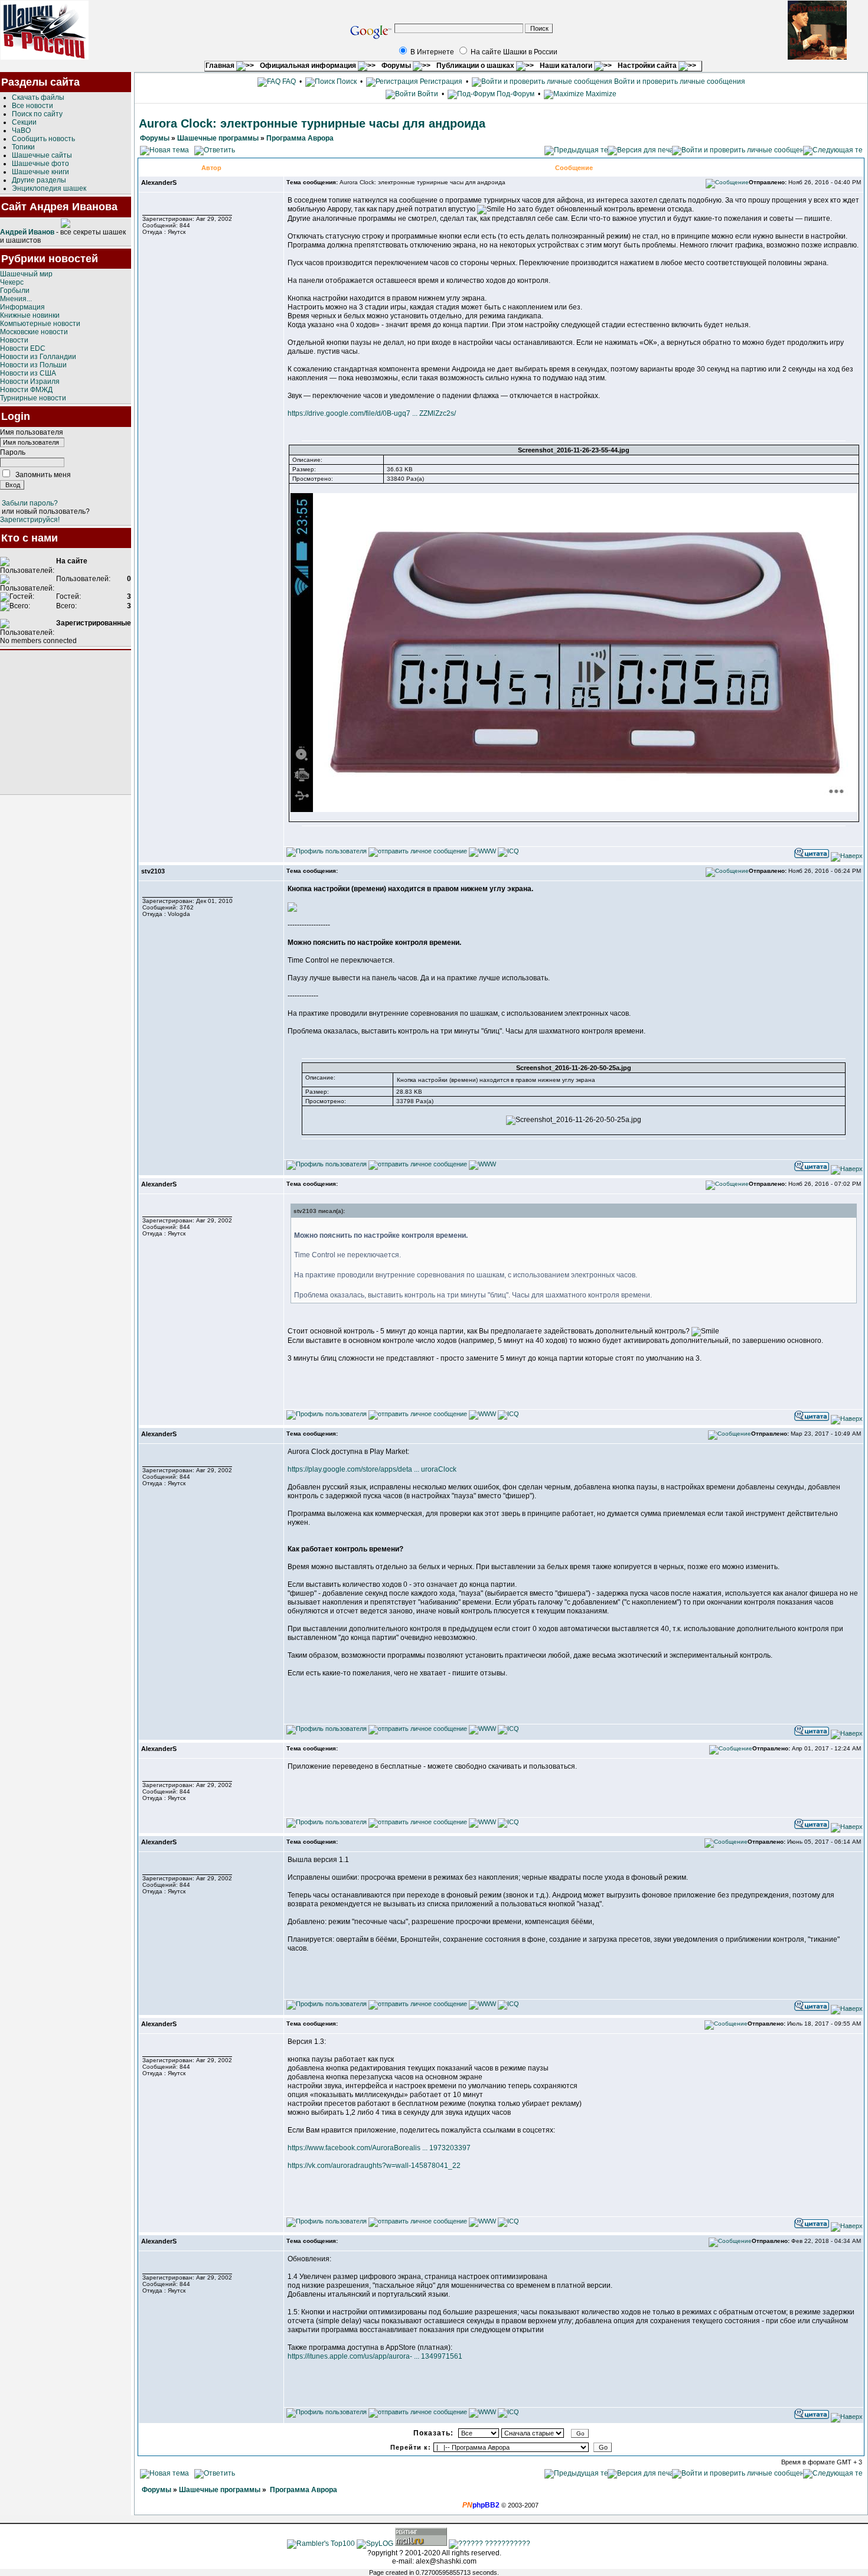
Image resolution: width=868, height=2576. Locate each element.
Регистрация (440, 81)
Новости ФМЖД (26, 390)
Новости (14, 340)
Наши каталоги (567, 66)
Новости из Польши (33, 365)
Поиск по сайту (37, 114)
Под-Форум (515, 94)
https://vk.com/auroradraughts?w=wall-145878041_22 (374, 2166)
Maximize (600, 94)
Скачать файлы (38, 97)
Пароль (13, 452)
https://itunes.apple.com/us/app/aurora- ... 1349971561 (375, 2356)
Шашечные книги (40, 172)
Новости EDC (23, 348)
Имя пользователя (32, 432)
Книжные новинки (30, 315)
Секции (24, 122)
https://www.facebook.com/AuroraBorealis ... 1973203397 (379, 2148)
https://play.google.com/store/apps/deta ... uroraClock (372, 1469)
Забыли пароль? (30, 503)
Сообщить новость (43, 139)
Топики (23, 147)
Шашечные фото (40, 164)
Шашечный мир (26, 274)
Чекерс (12, 282)
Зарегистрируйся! (30, 520)
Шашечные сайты (42, 155)
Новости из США (28, 373)
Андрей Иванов (27, 232)
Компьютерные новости (40, 324)
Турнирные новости (33, 398)
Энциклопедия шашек (49, 188)
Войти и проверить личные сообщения (679, 81)
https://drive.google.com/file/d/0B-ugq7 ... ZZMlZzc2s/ (372, 413)
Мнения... (16, 299)
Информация (22, 307)
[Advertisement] (66, 722)
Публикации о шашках (476, 66)
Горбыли (15, 291)
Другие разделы (39, 180)
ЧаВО (21, 131)
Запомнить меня (43, 475)
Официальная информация (309, 66)
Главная (221, 66)
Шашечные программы (218, 138)
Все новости (32, 106)
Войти (428, 94)
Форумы (397, 66)
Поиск (346, 81)
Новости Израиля (30, 381)
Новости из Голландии (38, 357)
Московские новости (34, 332)
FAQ (288, 81)
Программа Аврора (300, 138)
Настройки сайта (648, 66)
